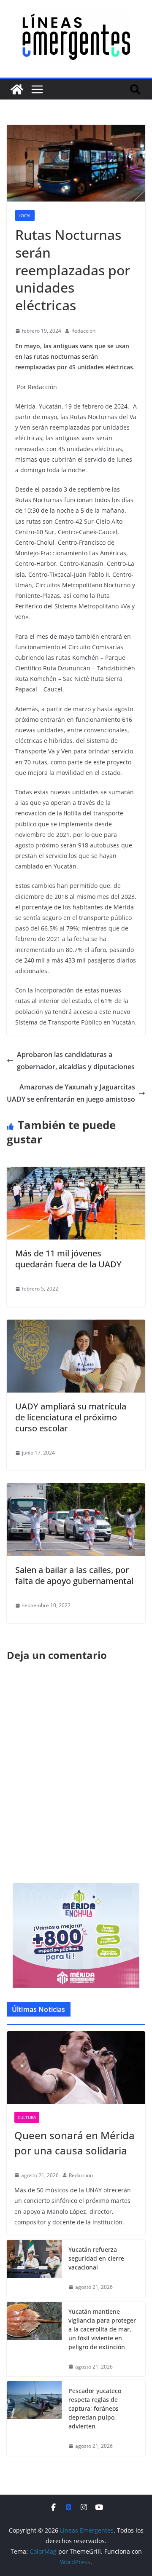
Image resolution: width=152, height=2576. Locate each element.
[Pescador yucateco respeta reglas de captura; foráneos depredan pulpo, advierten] (34, 2419)
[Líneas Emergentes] (17, 89)
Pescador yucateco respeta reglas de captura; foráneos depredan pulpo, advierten (95, 2408)
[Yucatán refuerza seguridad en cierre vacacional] (34, 2268)
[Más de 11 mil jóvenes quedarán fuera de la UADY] (76, 1173)
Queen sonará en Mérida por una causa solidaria (75, 2143)
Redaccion (83, 331)
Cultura (27, 2117)
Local (25, 215)
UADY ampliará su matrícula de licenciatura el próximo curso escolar (71, 1417)
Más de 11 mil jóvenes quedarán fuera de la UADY (68, 1259)
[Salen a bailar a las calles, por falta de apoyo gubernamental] (76, 1489)
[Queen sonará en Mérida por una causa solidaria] (76, 2068)
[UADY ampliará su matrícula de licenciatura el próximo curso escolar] (76, 1326)
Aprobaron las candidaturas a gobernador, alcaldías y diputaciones (76, 1061)
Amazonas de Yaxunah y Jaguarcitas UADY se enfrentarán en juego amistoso (71, 1093)
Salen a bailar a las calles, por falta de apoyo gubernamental (74, 1575)
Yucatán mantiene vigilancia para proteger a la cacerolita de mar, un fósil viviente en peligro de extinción (102, 2329)
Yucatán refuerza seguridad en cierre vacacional (96, 2258)
